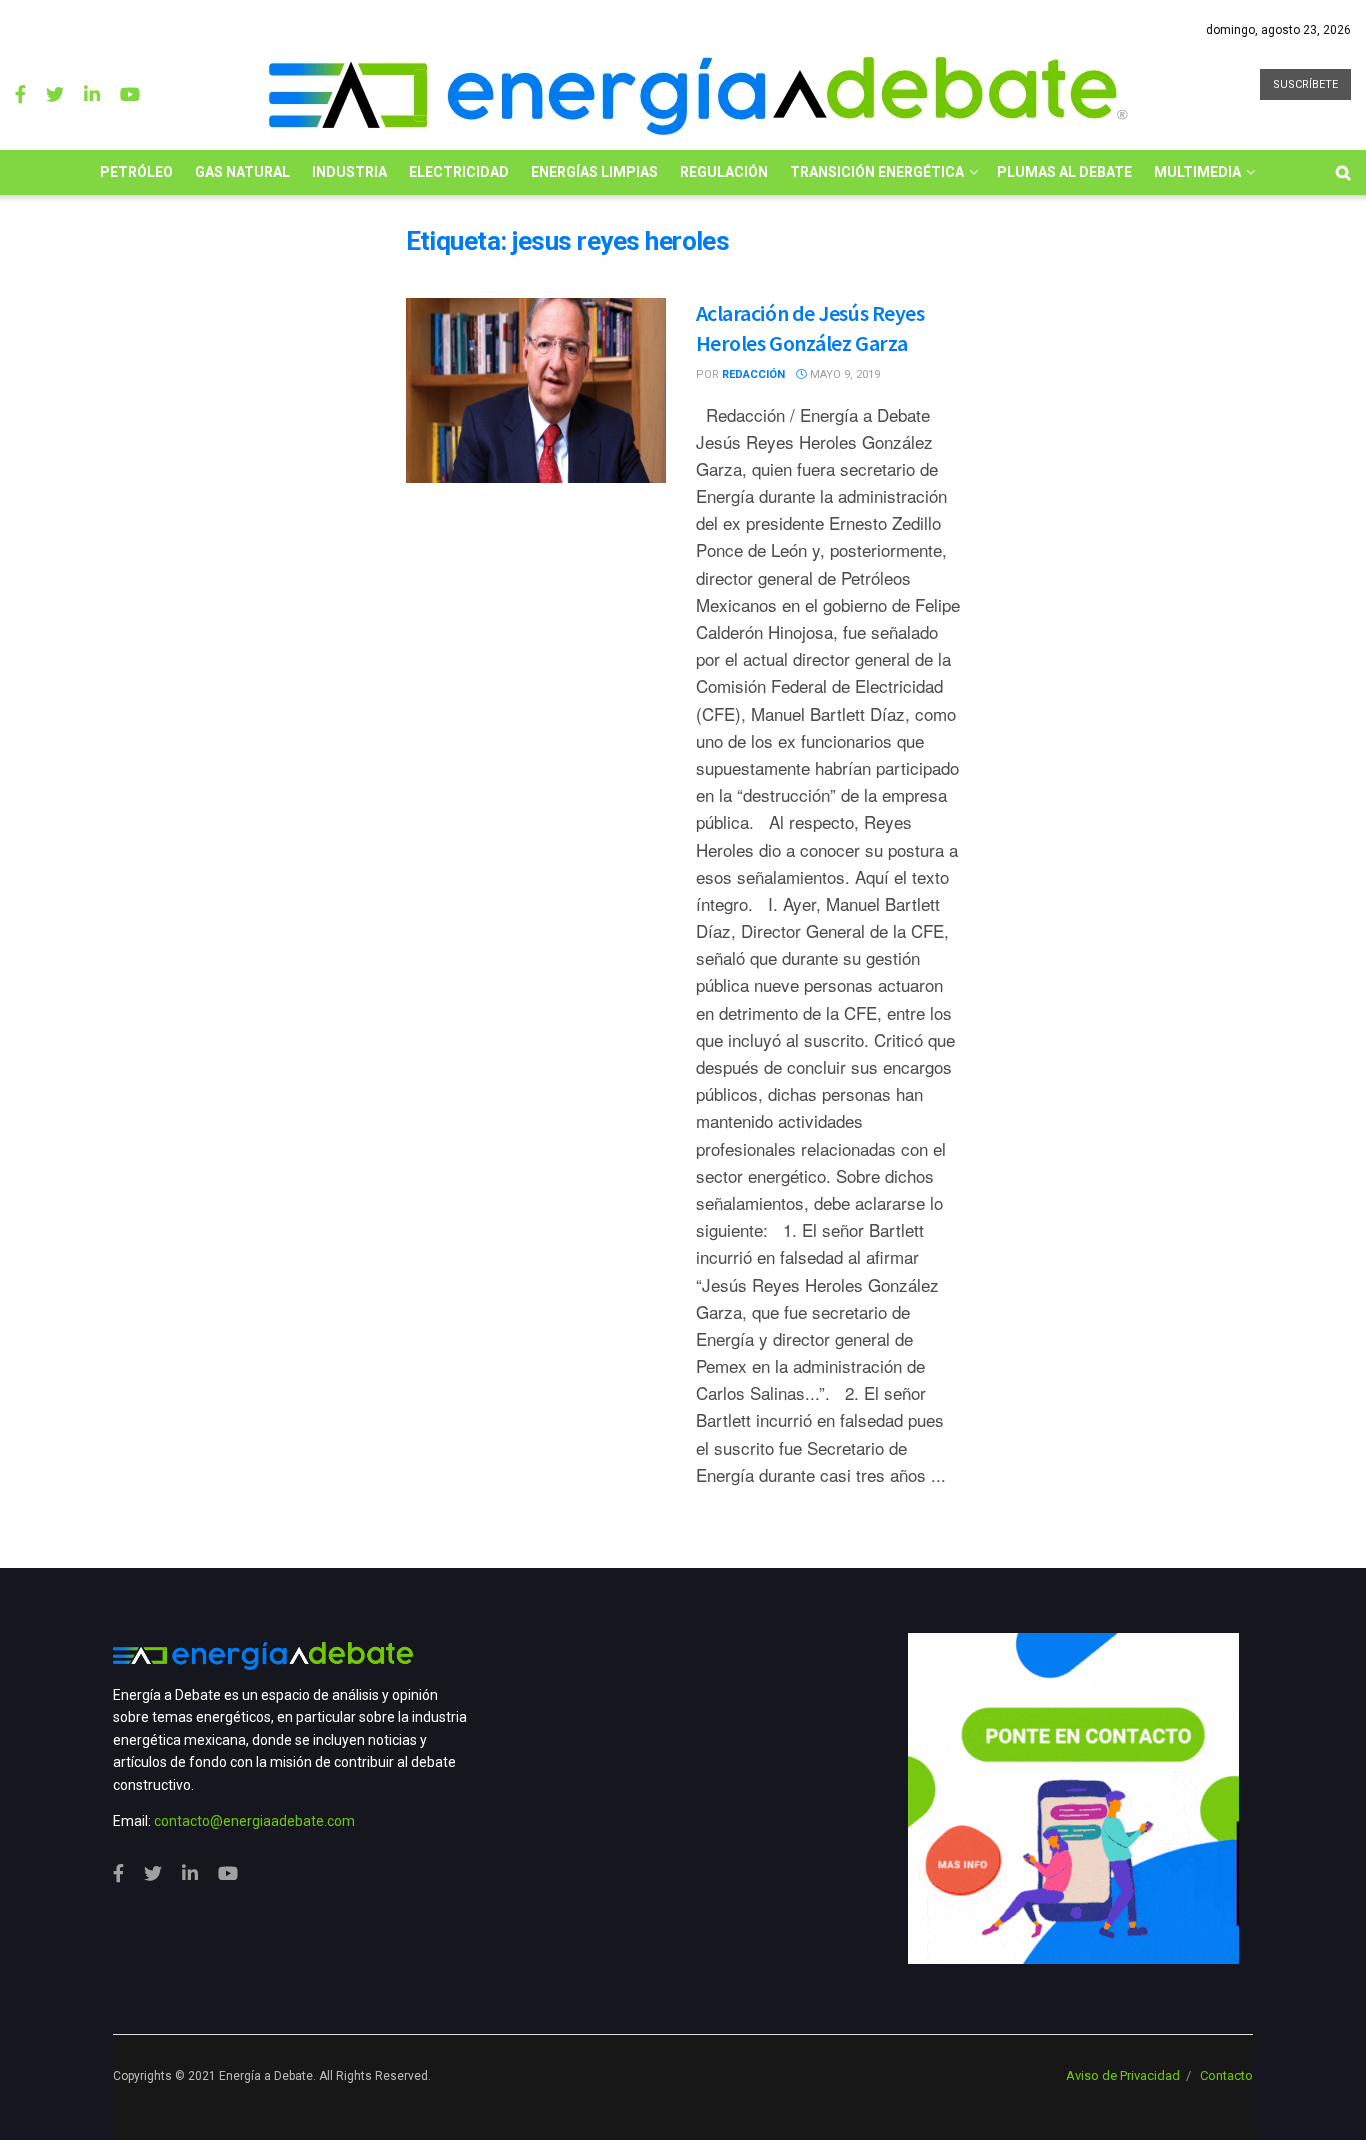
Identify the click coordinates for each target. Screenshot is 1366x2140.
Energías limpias (594, 172)
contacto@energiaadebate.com (254, 1821)
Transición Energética (877, 172)
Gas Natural (242, 172)
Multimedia (1197, 172)
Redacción (753, 374)
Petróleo (136, 172)
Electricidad (459, 172)
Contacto (1226, 2075)
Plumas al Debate (1064, 172)
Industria (349, 172)
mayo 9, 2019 (843, 374)
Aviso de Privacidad (1123, 2075)
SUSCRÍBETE (1305, 84)
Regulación (724, 172)
